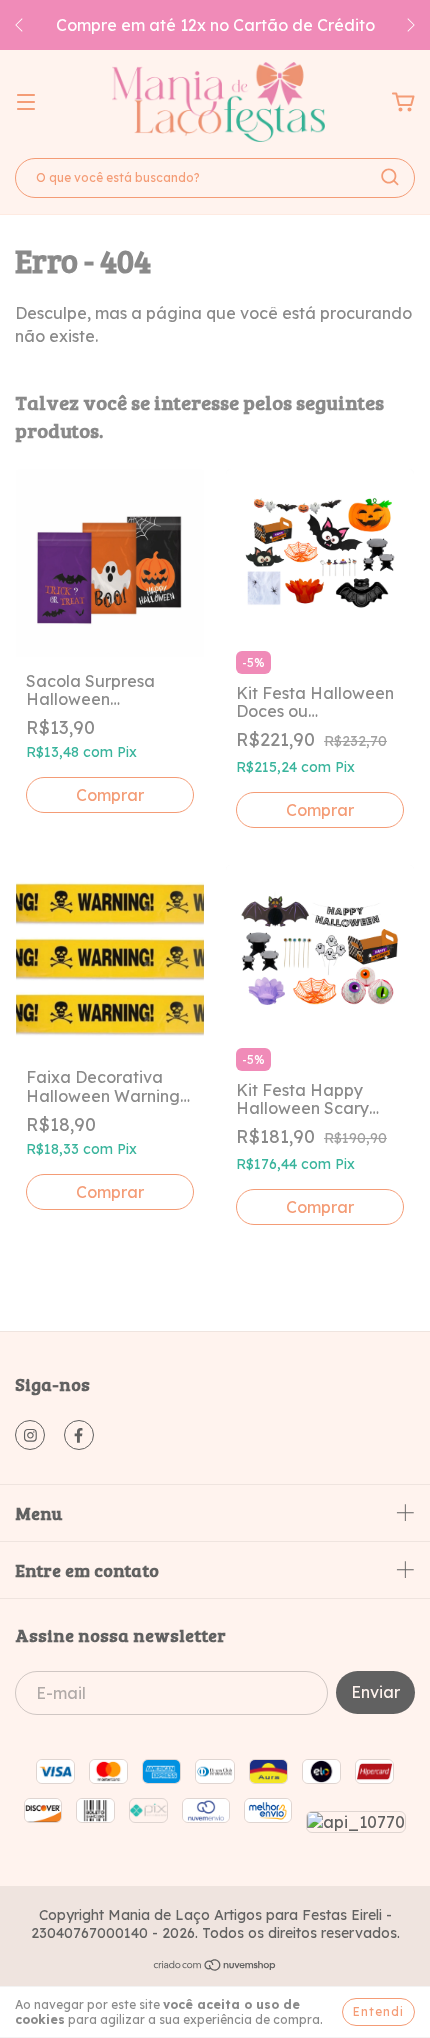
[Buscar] (390, 177)
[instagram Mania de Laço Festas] (30, 1435)
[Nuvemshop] (215, 1967)
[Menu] (26, 102)
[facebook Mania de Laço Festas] (79, 1435)
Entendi (378, 2011)
